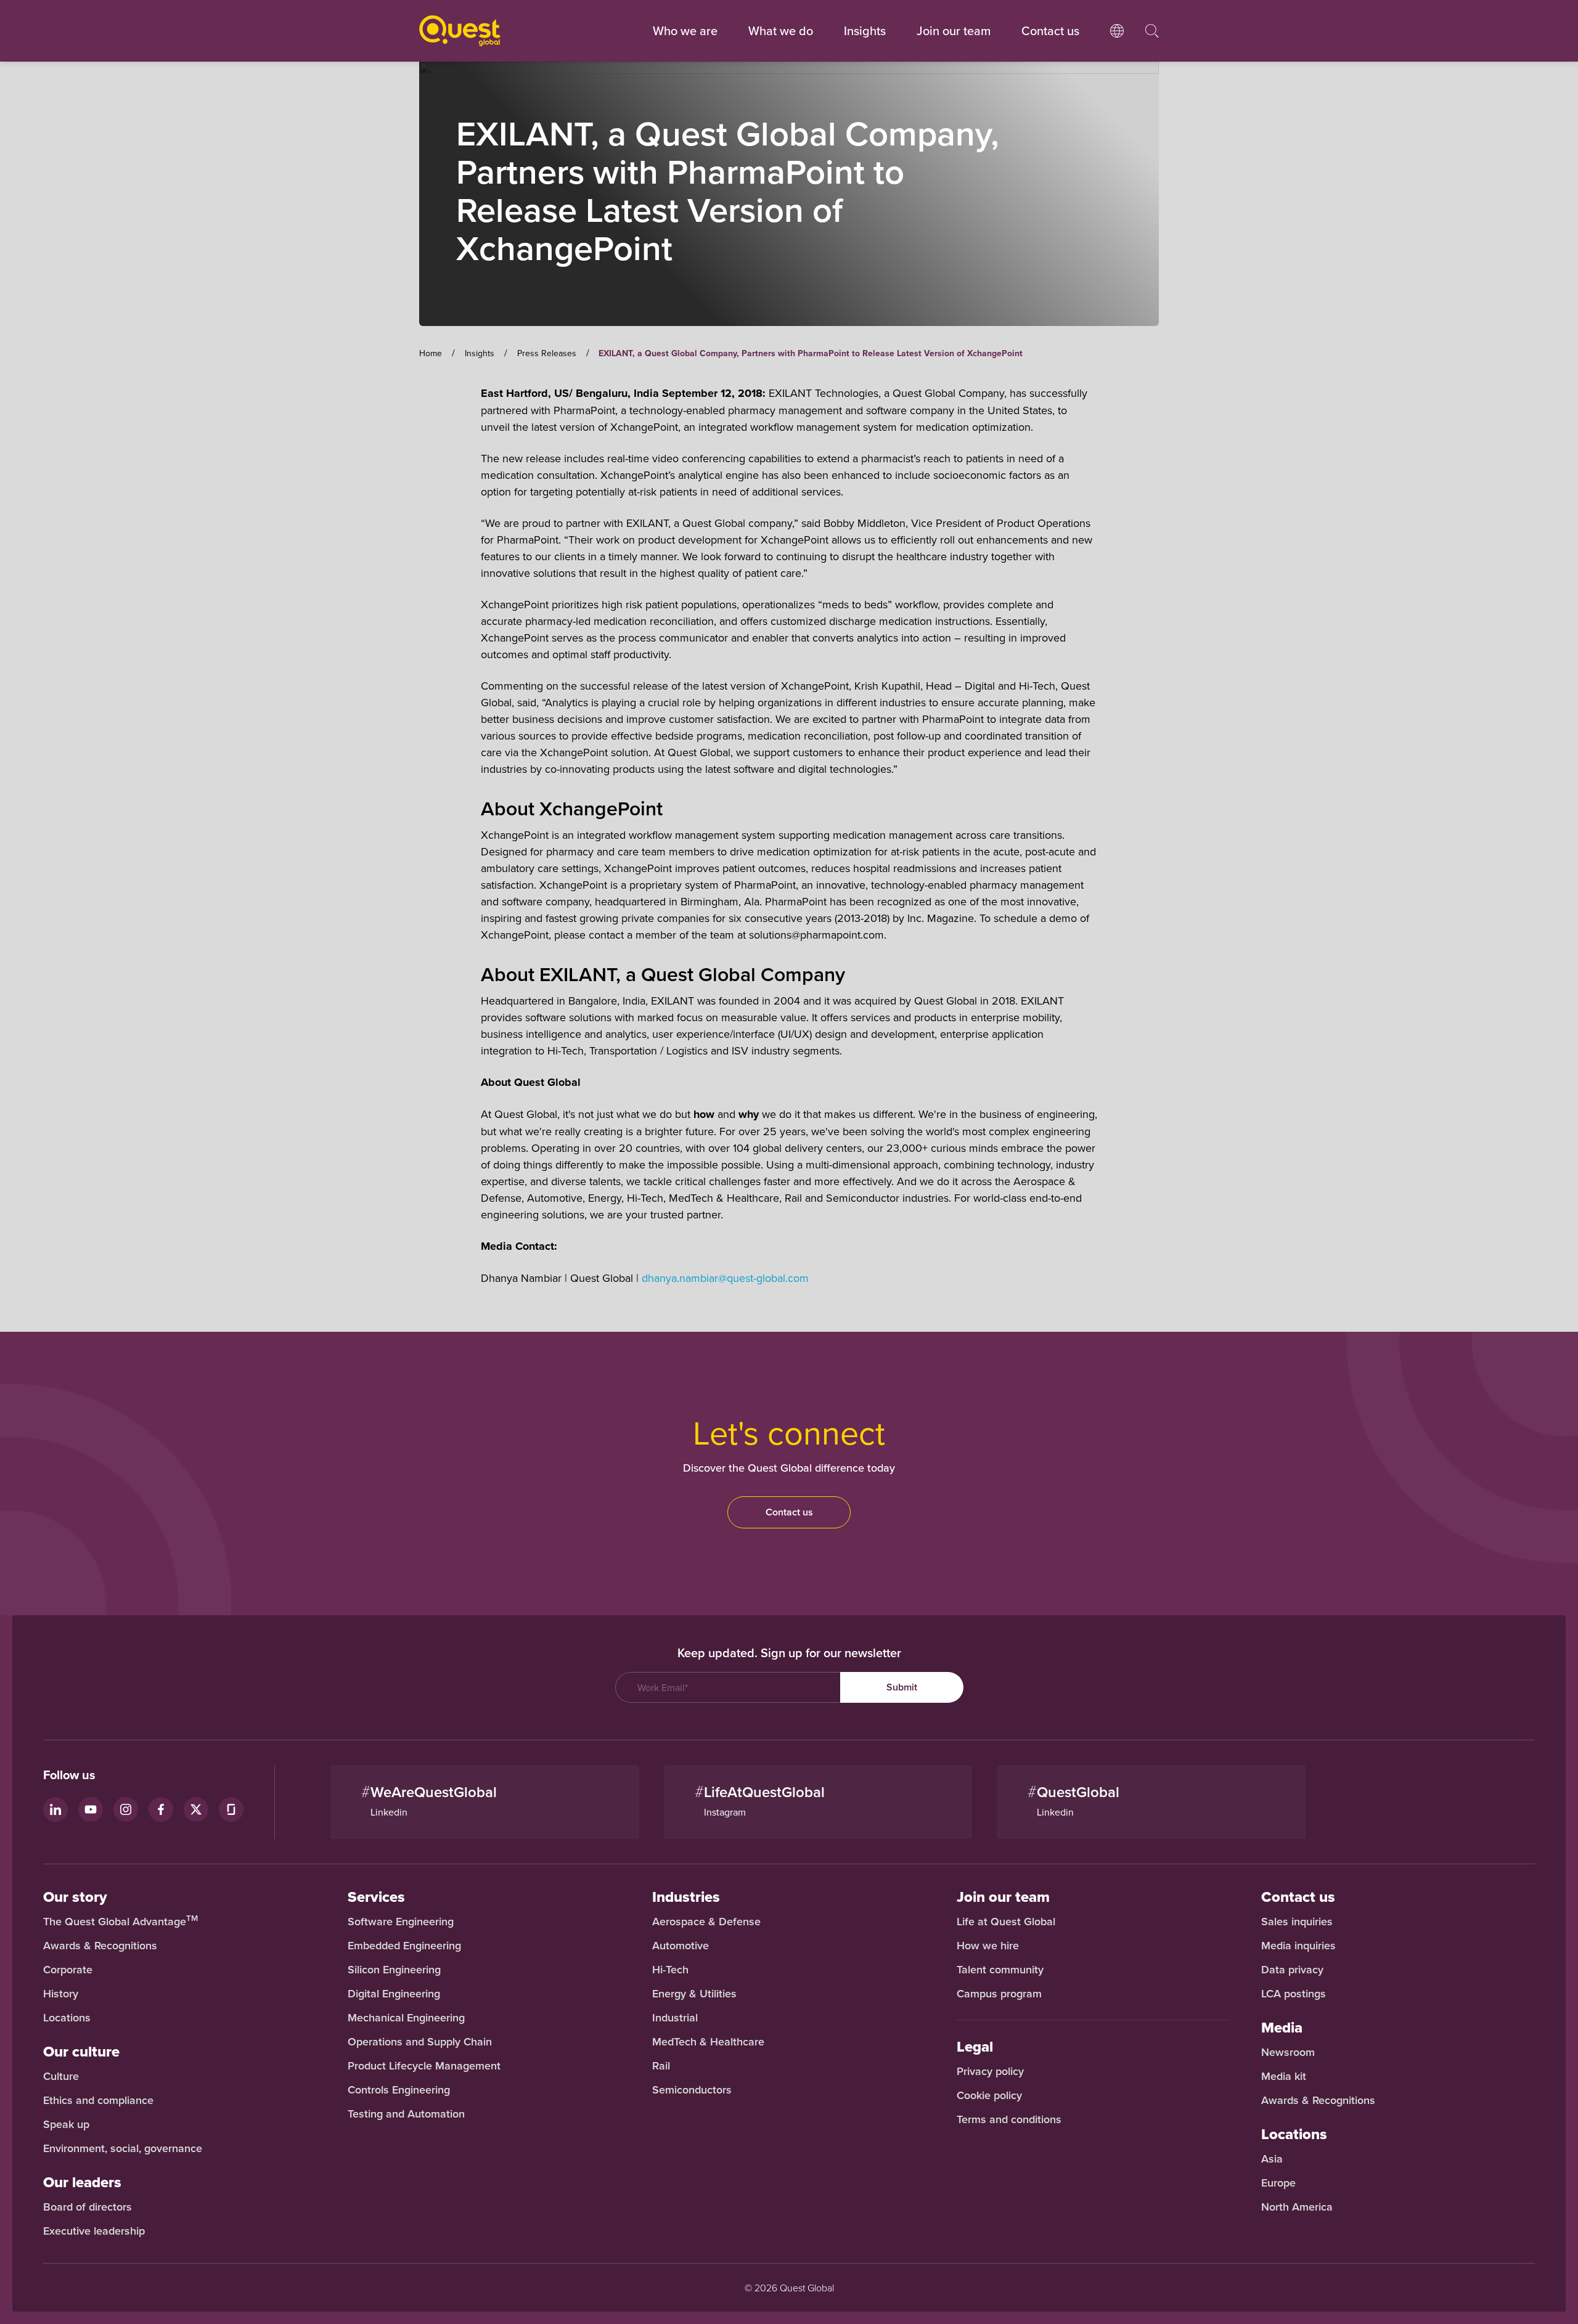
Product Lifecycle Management (424, 2066)
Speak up (66, 2124)
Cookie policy (989, 2095)
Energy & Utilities (694, 1994)
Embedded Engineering (404, 1946)
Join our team (954, 31)
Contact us (789, 1512)
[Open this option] (1117, 43)
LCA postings (1294, 1994)
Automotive (681, 1946)
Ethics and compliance (98, 2100)
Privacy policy (990, 2071)
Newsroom (1288, 2052)
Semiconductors (692, 2090)
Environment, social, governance (123, 2148)
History (61, 1994)
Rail (661, 2066)
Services (376, 1897)
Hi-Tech (670, 1970)
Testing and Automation (406, 2114)
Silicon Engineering (394, 1970)
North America (1297, 2207)
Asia (1272, 2159)
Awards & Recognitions (100, 1946)
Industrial (675, 2018)
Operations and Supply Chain (420, 2042)
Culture (61, 2076)
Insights (865, 31)
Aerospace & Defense (708, 1922)
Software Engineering (401, 1922)
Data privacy (1292, 1970)
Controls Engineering (399, 2090)
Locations (67, 2018)
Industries (686, 1897)
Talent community (1000, 1970)
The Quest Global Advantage (121, 1922)
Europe (1278, 2183)
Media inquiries (1298, 1946)
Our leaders (82, 2182)
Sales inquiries (1297, 1922)
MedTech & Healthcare (708, 2042)
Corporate (68, 1970)
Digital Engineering (394, 1994)
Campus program (999, 1994)
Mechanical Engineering (406, 2018)
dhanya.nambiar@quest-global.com (725, 1278)
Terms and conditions (1009, 2119)
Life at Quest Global (1006, 1922)
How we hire (988, 1946)
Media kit (1284, 2076)
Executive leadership (94, 2231)
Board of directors (88, 2207)
